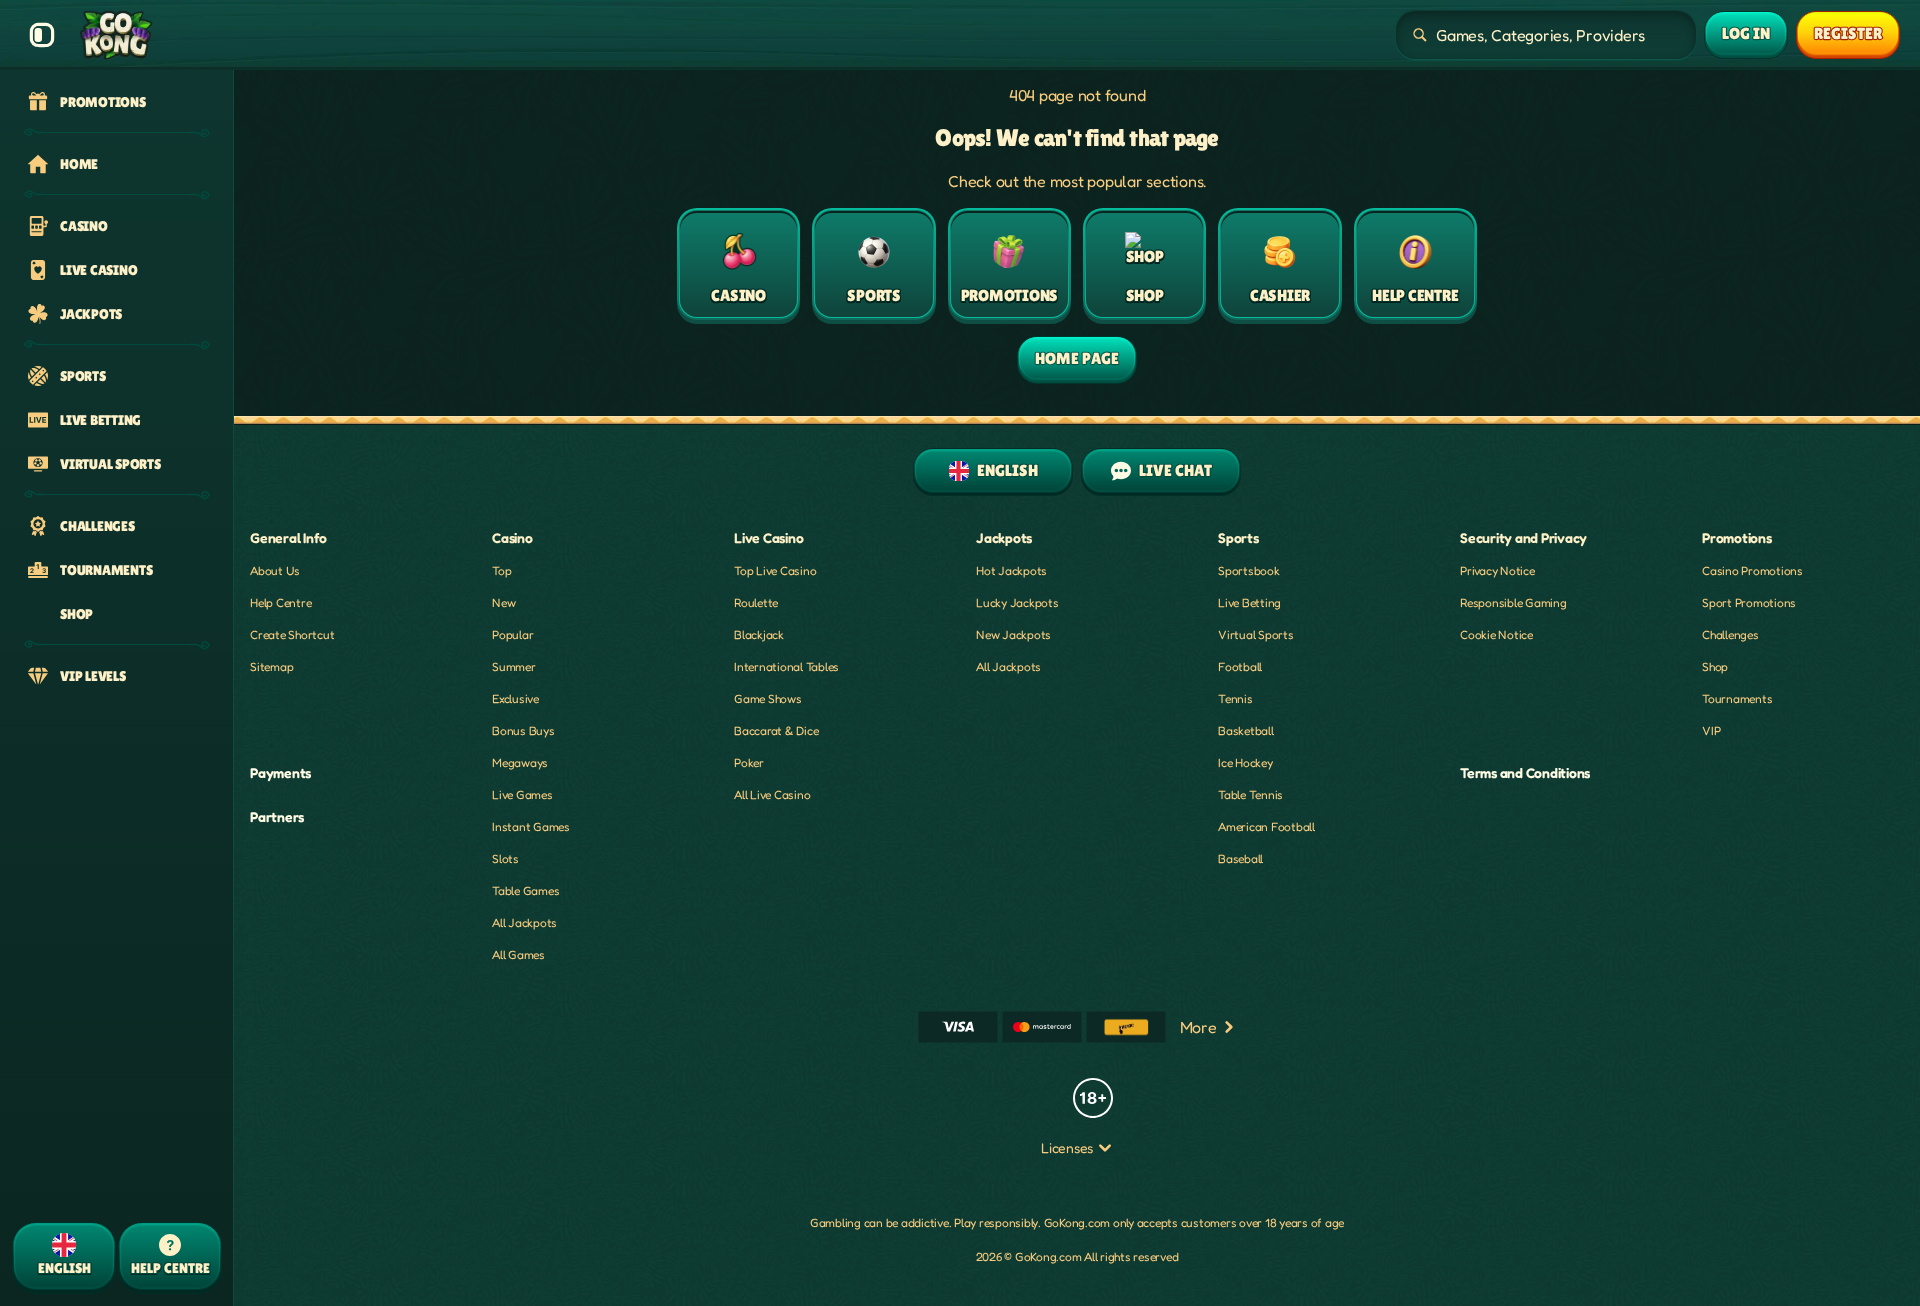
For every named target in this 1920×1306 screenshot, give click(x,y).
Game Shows (768, 698)
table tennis (1250, 794)
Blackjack (759, 634)
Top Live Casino (775, 570)
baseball (1240, 858)
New (503, 602)
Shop (1715, 666)
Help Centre (280, 602)
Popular (512, 634)
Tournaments (1737, 698)
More (1198, 1027)
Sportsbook (1249, 570)
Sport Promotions (1749, 602)
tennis (1235, 698)
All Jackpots (524, 922)
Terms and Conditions (1525, 772)
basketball (1246, 730)
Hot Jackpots (1011, 570)
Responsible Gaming (1513, 602)
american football (1266, 826)
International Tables (786, 666)
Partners (277, 816)
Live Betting (1249, 602)
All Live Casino (772, 794)
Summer (514, 666)
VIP (1711, 730)
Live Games (522, 794)
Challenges (1730, 634)
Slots (505, 858)
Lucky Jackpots (1017, 602)
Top (501, 570)
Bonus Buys (523, 730)
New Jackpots (1013, 634)
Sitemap (271, 666)
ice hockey (1245, 762)
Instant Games (531, 826)
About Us (275, 570)
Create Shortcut (292, 634)
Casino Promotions (1752, 570)
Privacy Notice (1497, 570)
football (1240, 666)
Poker (749, 762)
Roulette (756, 602)
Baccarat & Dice (776, 730)
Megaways (520, 762)
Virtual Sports (1256, 634)
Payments (280, 772)
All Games (518, 954)
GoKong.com (1077, 1222)
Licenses (1067, 1147)
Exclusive (515, 698)
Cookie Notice (1496, 634)
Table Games (525, 890)
